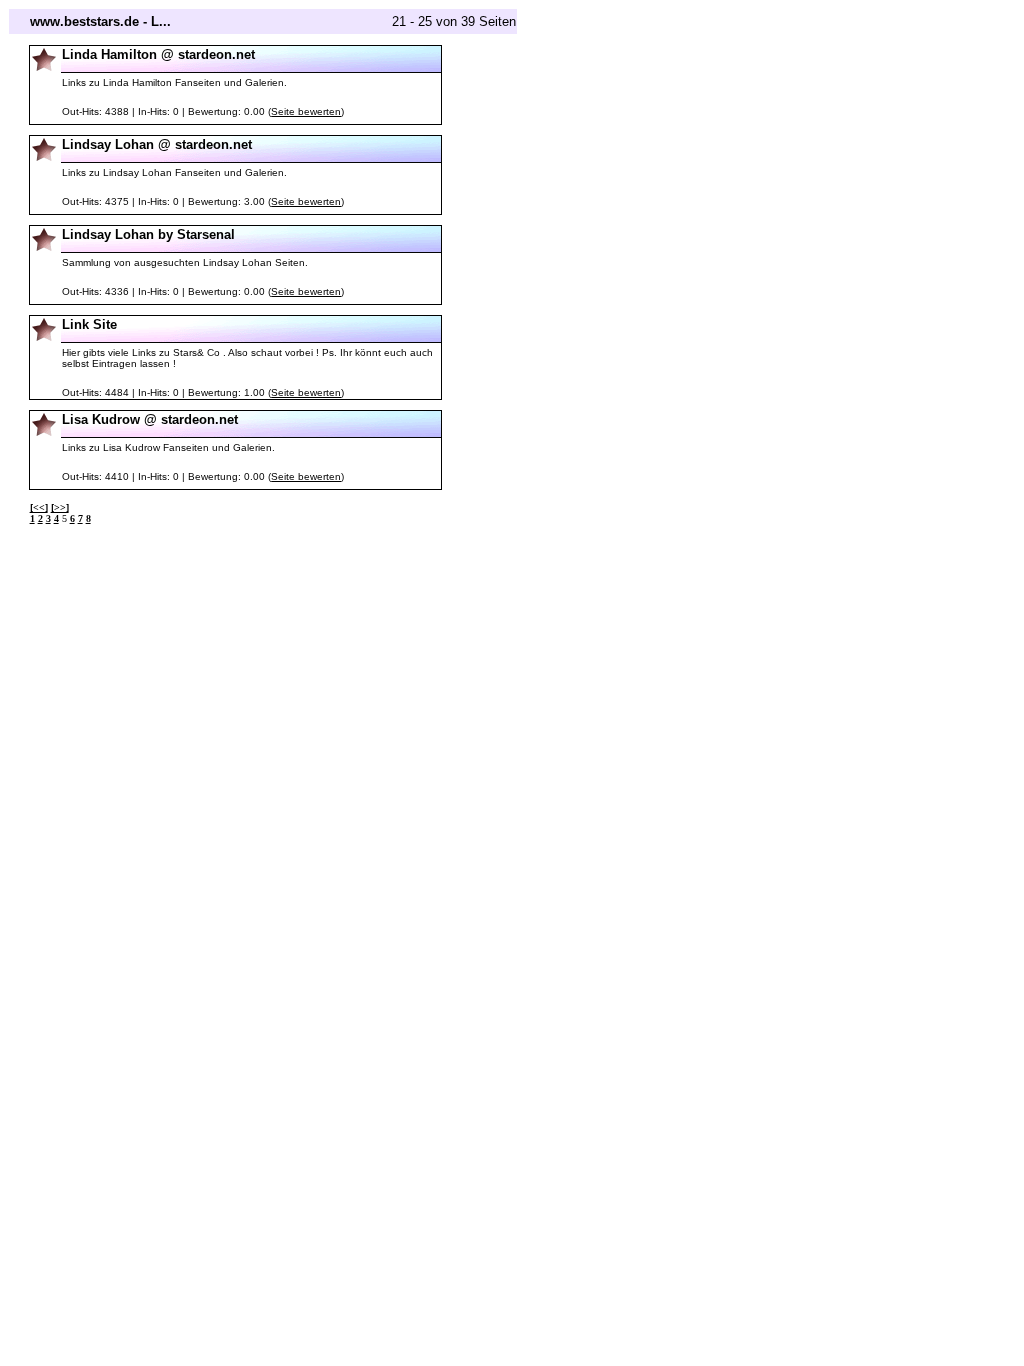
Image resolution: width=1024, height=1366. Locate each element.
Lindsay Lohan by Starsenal (148, 234)
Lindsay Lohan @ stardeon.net (157, 144)
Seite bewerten (306, 111)
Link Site (89, 324)
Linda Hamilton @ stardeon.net (158, 54)
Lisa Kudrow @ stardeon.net (150, 419)
